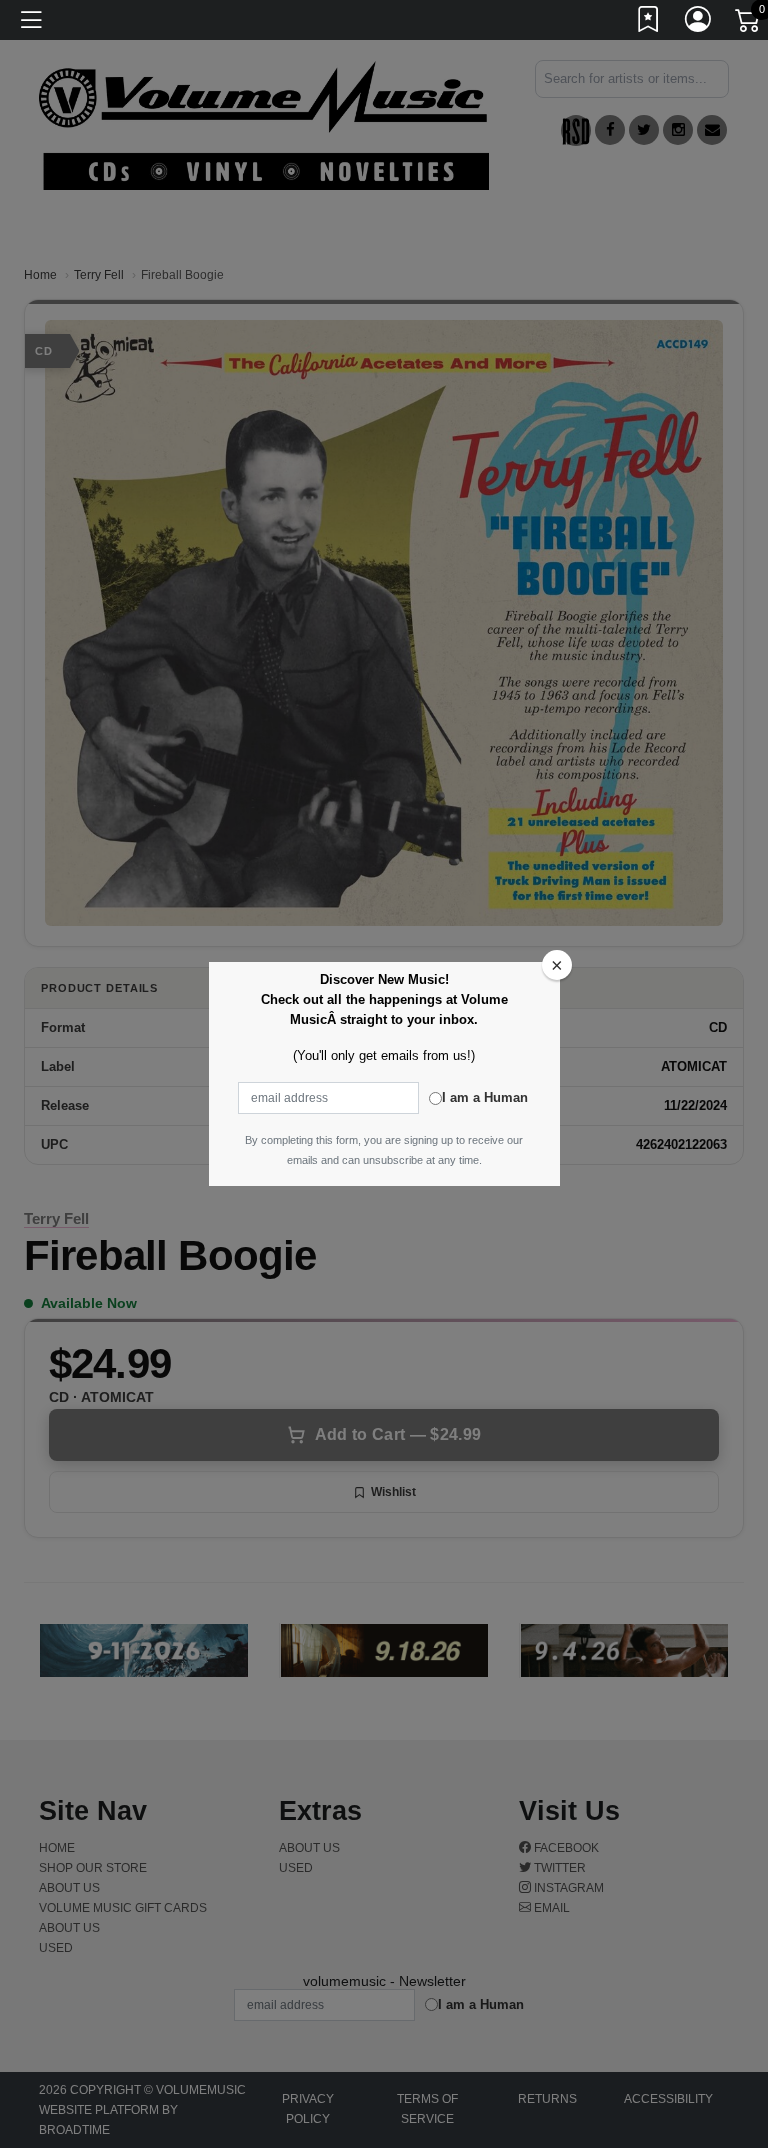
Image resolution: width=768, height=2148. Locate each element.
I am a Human (485, 1097)
